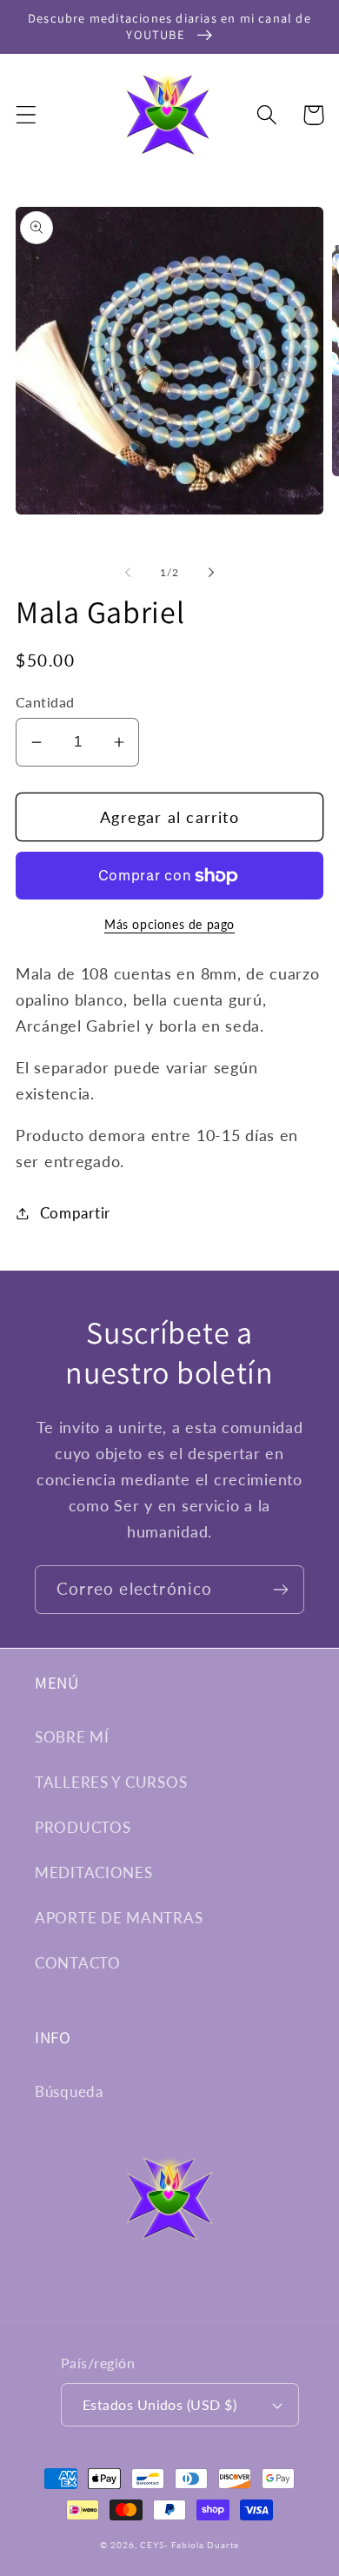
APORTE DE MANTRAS (119, 1918)
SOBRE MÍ (72, 1737)
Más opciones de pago (169, 924)
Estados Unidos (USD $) (160, 2405)
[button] (27, 115)
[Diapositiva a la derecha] (211, 573)
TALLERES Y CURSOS (111, 1782)
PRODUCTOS (83, 1827)
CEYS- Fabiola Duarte (189, 2545)
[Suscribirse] (280, 1590)
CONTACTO (78, 1963)
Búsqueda (69, 2091)
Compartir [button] (75, 1213)
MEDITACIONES (94, 1872)
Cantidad (45, 702)
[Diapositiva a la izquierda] (128, 573)
